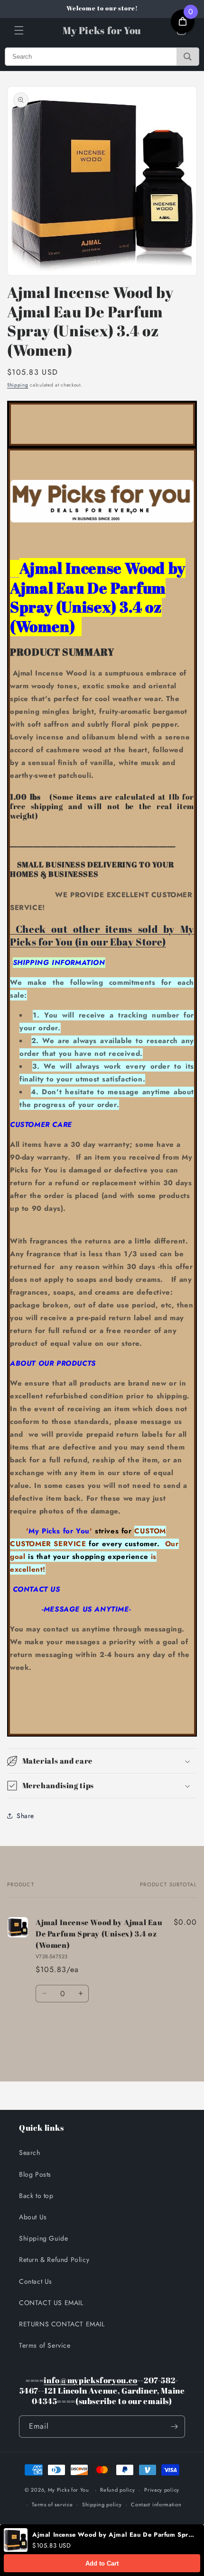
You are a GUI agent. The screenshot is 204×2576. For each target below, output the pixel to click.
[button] (19, 30)
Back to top (36, 2196)
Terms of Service (45, 2345)
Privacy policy (162, 2490)
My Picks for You (69, 2490)
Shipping (18, 385)
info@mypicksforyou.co (90, 2380)
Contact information (156, 2504)
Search (30, 2153)
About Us (33, 2217)
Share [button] (25, 1816)
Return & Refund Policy (54, 2260)
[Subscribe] (174, 2427)
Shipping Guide (43, 2238)
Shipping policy (102, 2504)
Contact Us (36, 2281)
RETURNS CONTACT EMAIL (62, 2324)
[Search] (188, 57)
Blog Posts (35, 2174)
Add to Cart (102, 2563)
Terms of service (52, 2504)
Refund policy (117, 2490)
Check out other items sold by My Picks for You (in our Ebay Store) (102, 935)
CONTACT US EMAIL (51, 2303)
